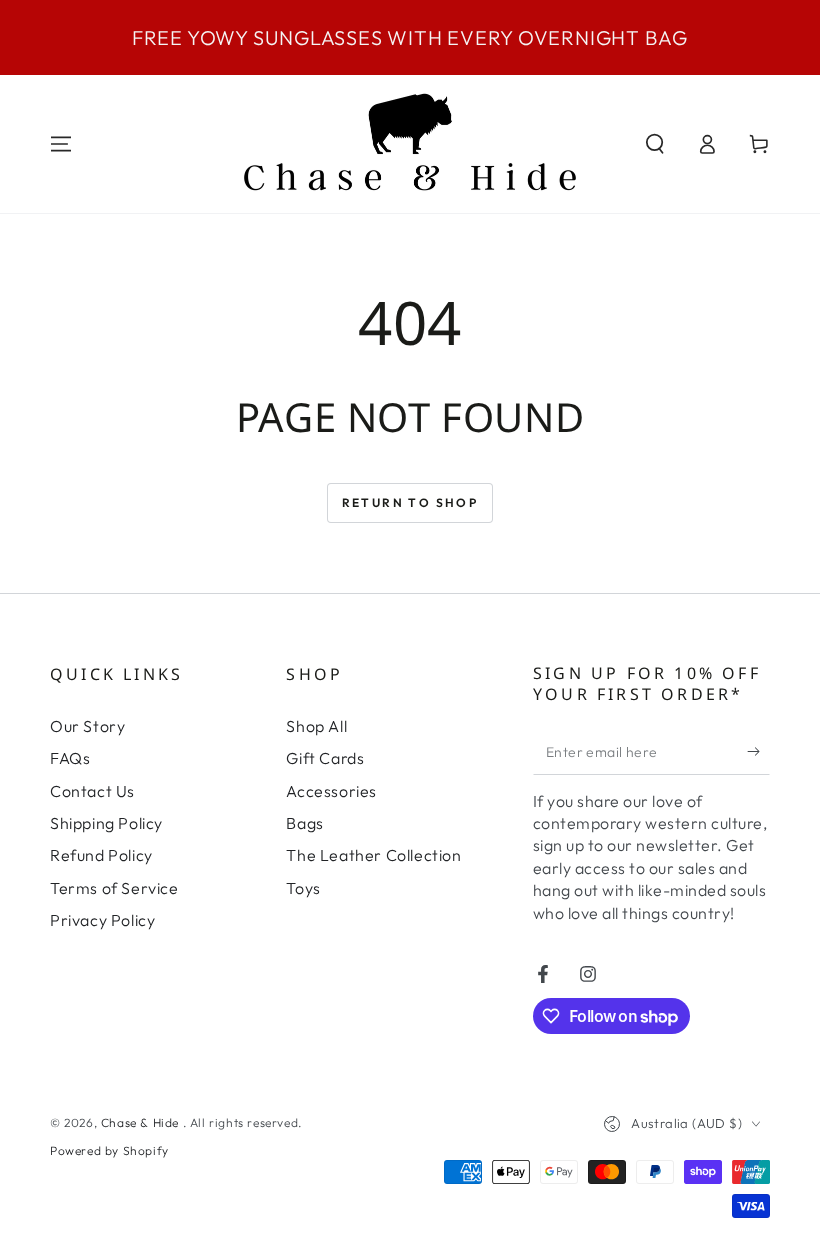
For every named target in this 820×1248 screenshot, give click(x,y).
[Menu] (61, 144)
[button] (655, 144)
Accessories (331, 791)
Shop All (316, 726)
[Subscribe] (758, 752)
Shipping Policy (106, 823)
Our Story (87, 726)
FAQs (70, 758)
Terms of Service (114, 888)
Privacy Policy (102, 920)
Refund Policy (101, 855)
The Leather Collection (373, 855)
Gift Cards (325, 758)
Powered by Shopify (109, 1150)
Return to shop (410, 502)
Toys (303, 888)
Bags (304, 823)
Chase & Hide (142, 1122)
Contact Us (92, 791)
